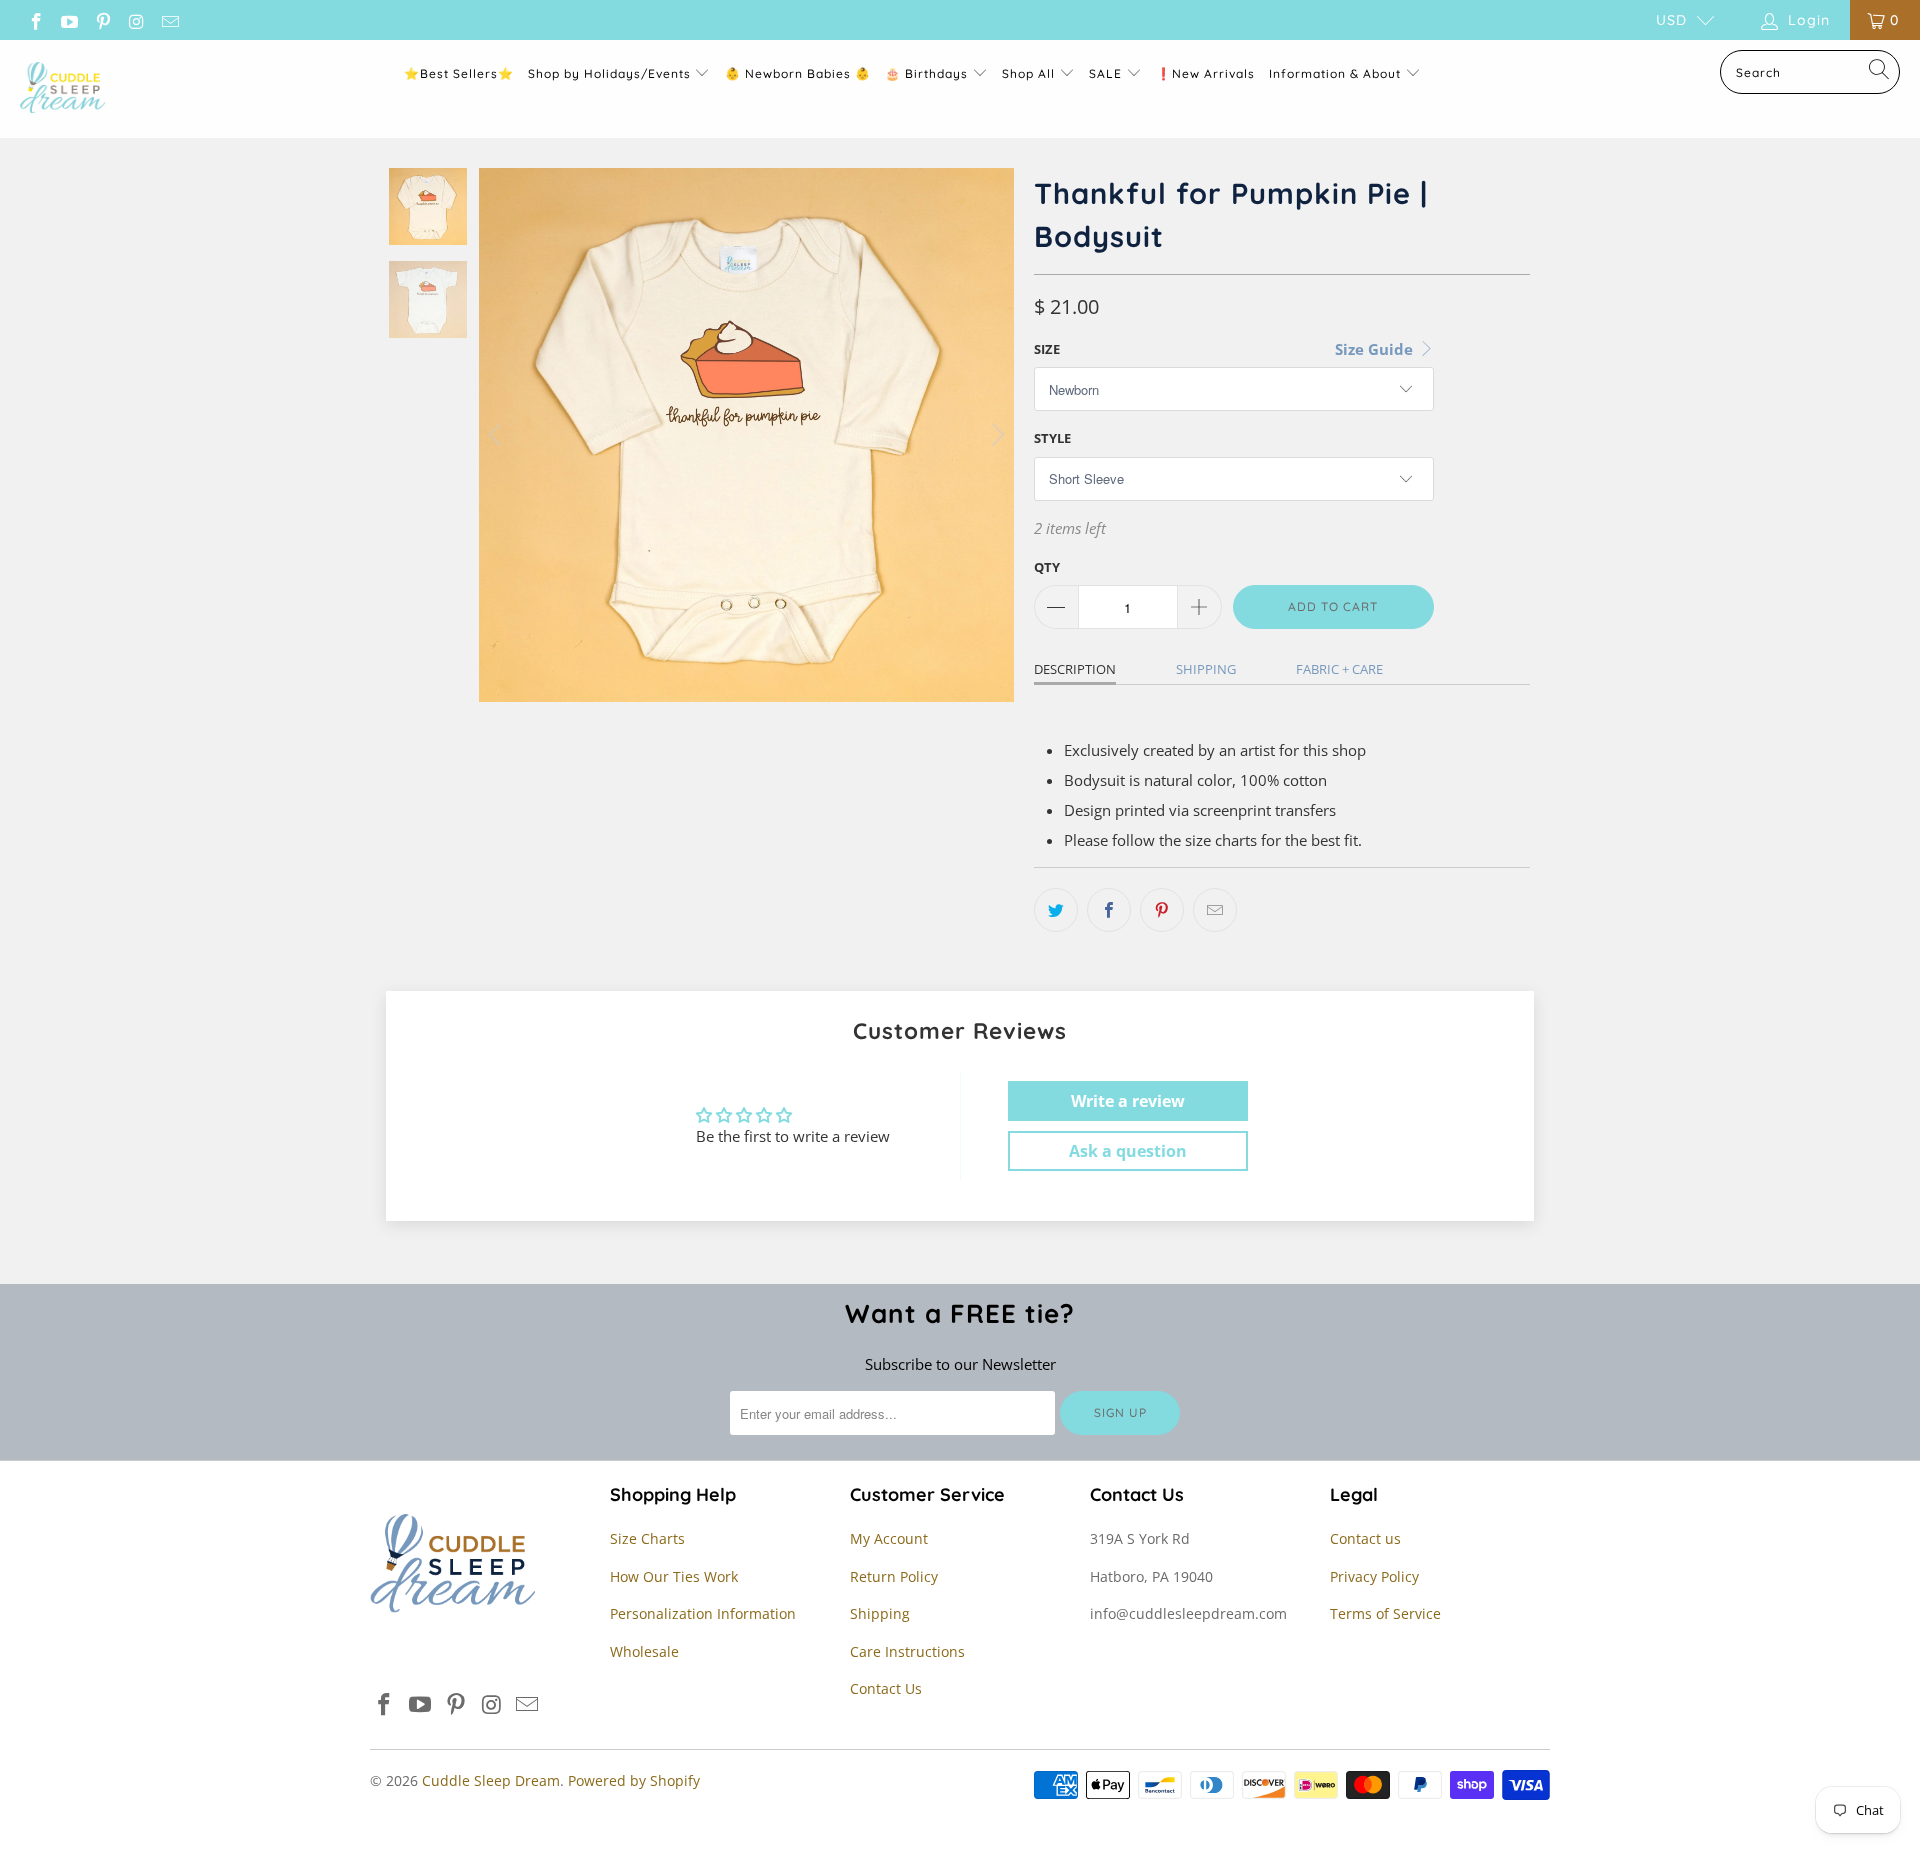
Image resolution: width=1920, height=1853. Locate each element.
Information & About (1335, 73)
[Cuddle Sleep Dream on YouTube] (69, 19)
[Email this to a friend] (1215, 910)
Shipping (1206, 669)
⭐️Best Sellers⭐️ (459, 73)
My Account (889, 1538)
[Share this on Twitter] (1056, 910)
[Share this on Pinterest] (1162, 910)
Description (1075, 669)
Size (1047, 349)
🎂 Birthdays (928, 73)
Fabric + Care (1339, 669)
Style (1052, 438)
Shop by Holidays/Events (609, 73)
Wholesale (644, 1651)
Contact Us (886, 1688)
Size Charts (647, 1538)
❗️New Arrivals (1205, 73)
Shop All (1028, 73)
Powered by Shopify (634, 1780)
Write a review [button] (1128, 1101)
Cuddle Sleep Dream (491, 1780)
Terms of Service (1385, 1613)
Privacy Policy (1374, 1576)
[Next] (995, 435)
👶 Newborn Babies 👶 (798, 73)
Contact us (1365, 1538)
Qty (1047, 567)
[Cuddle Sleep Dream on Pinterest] (102, 19)
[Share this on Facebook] (1109, 910)
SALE (1107, 73)
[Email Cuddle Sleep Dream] (169, 19)
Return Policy (894, 1576)
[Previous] (498, 435)
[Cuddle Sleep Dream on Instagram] (136, 19)
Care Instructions (907, 1651)
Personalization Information (703, 1613)
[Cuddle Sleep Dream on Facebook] (35, 19)
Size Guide (1376, 349)
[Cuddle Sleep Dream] (62, 89)
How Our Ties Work (674, 1576)
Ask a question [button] (1128, 1151)
